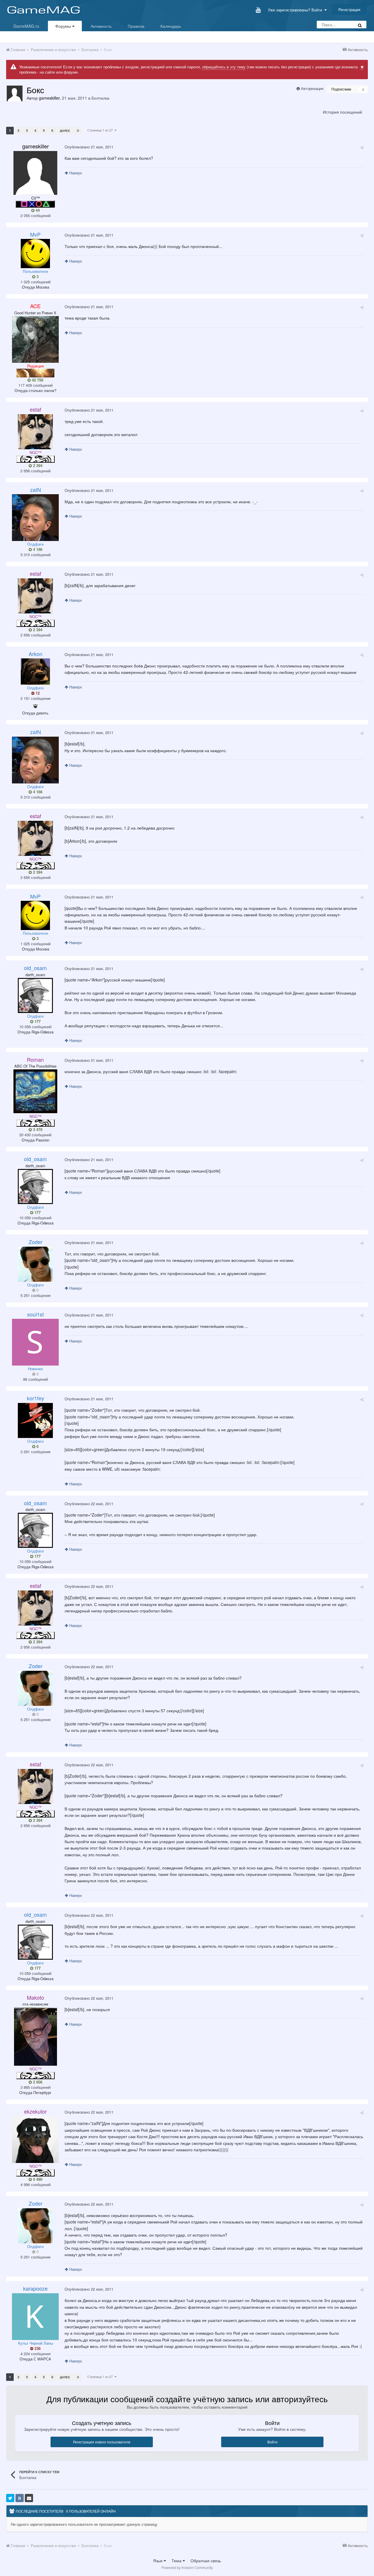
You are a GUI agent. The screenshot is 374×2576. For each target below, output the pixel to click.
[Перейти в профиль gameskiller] (15, 93)
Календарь (171, 26)
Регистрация (349, 9)
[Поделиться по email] (29, 2498)
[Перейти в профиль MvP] (35, 254)
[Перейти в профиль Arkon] (35, 672)
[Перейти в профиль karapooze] (35, 2317)
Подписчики (341, 89)
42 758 (37, 380)
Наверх (75, 173)
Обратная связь (206, 2561)
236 (37, 2348)
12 (37, 693)
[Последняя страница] (78, 131)
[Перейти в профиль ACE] (35, 339)
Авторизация (312, 88)
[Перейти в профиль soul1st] (35, 1342)
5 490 (37, 2179)
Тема (177, 2561)
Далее (65, 131)
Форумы (64, 26)
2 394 (37, 466)
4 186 (37, 549)
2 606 (37, 2082)
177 (37, 1021)
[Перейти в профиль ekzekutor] (35, 2140)
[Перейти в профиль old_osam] (35, 995)
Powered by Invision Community (187, 2567)
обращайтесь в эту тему (224, 67)
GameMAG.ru (26, 26)
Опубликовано (89, 147)
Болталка (100, 98)
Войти (272, 2442)
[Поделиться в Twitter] (10, 2498)
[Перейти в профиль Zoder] (35, 1264)
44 (37, 210)
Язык (158, 2561)
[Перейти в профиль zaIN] (35, 518)
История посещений (342, 112)
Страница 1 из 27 (101, 130)
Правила (136, 26)
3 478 (37, 1130)
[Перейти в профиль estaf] (35, 432)
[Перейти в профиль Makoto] (36, 2036)
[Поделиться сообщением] (362, 147)
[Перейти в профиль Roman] (35, 1091)
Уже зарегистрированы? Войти (296, 10)
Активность (101, 26)
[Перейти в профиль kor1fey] (35, 1420)
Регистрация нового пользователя (102, 2442)
